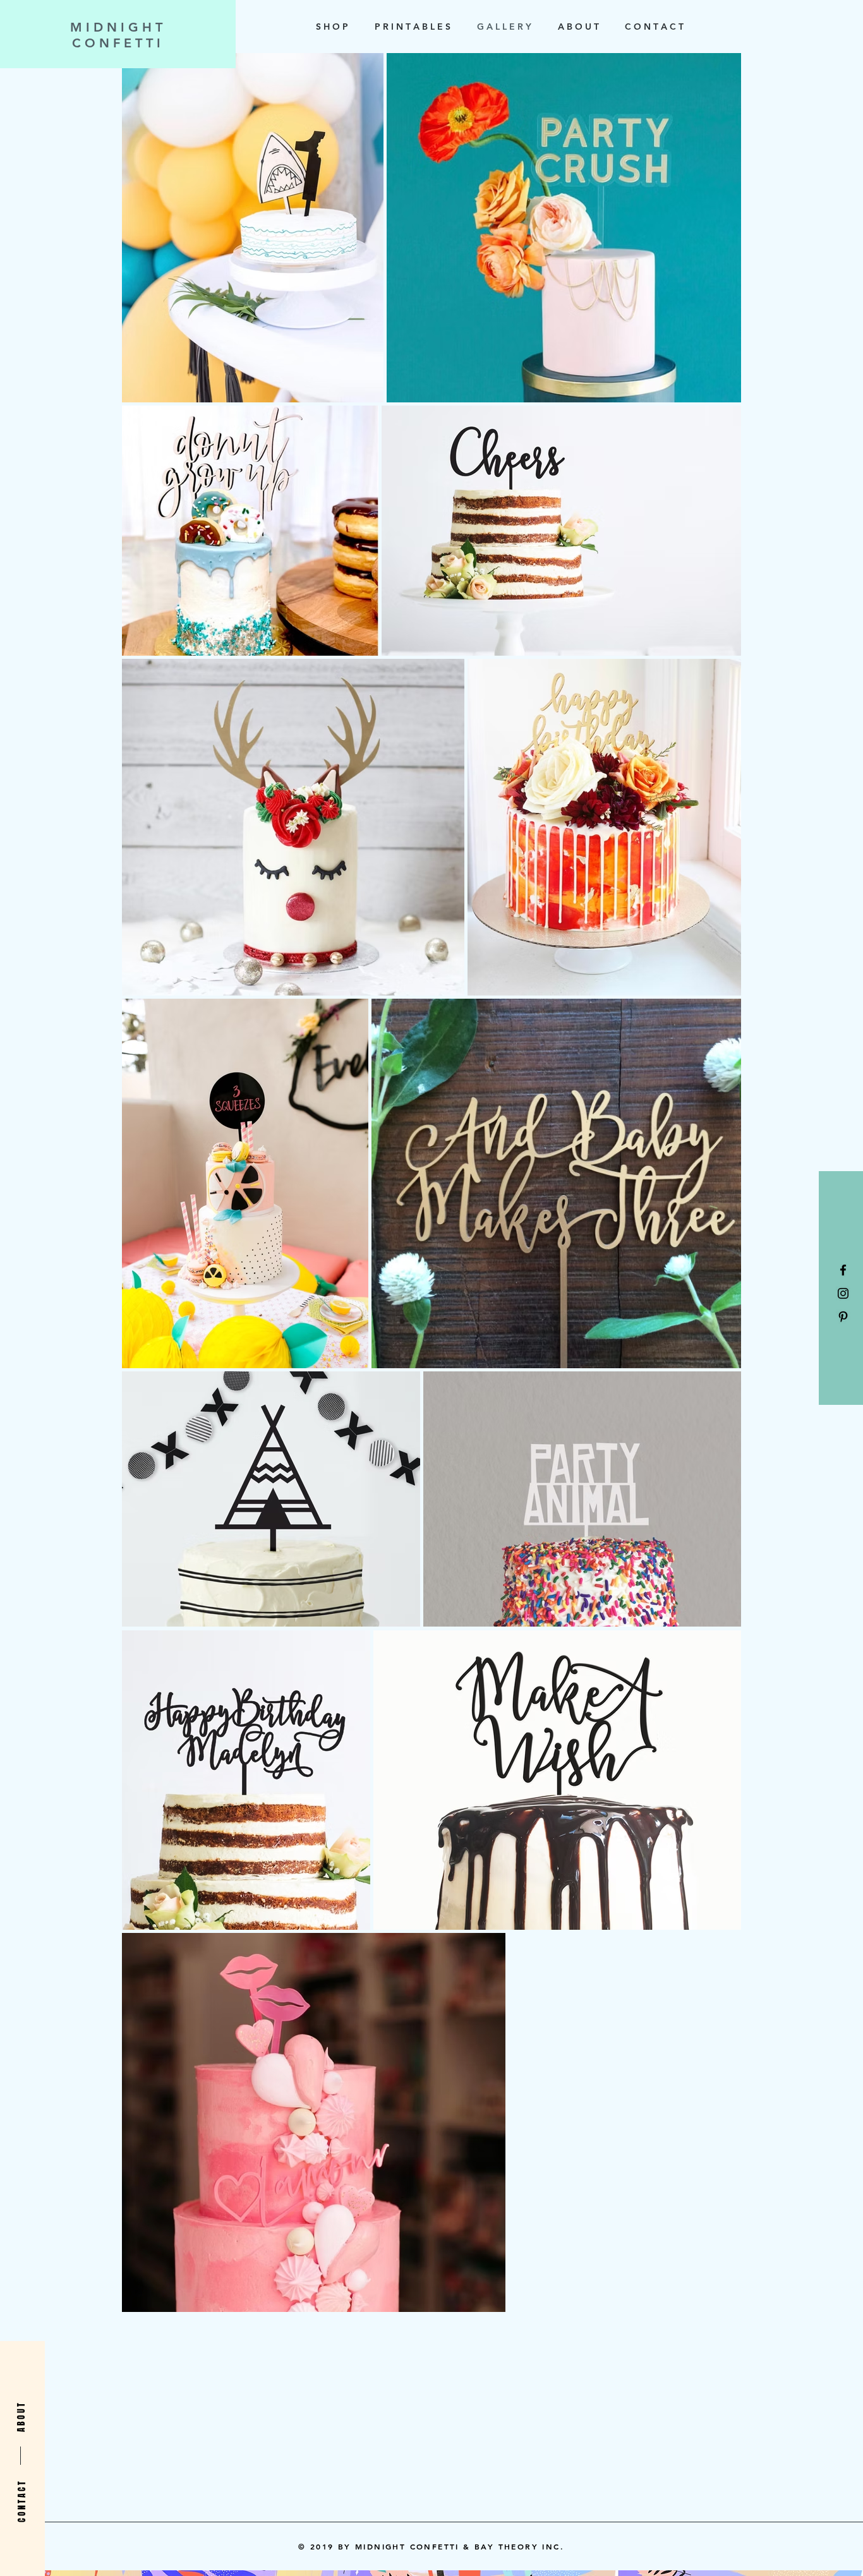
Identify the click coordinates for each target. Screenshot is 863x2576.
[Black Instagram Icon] (843, 1293)
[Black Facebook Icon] (843, 1270)
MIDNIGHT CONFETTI (118, 35)
